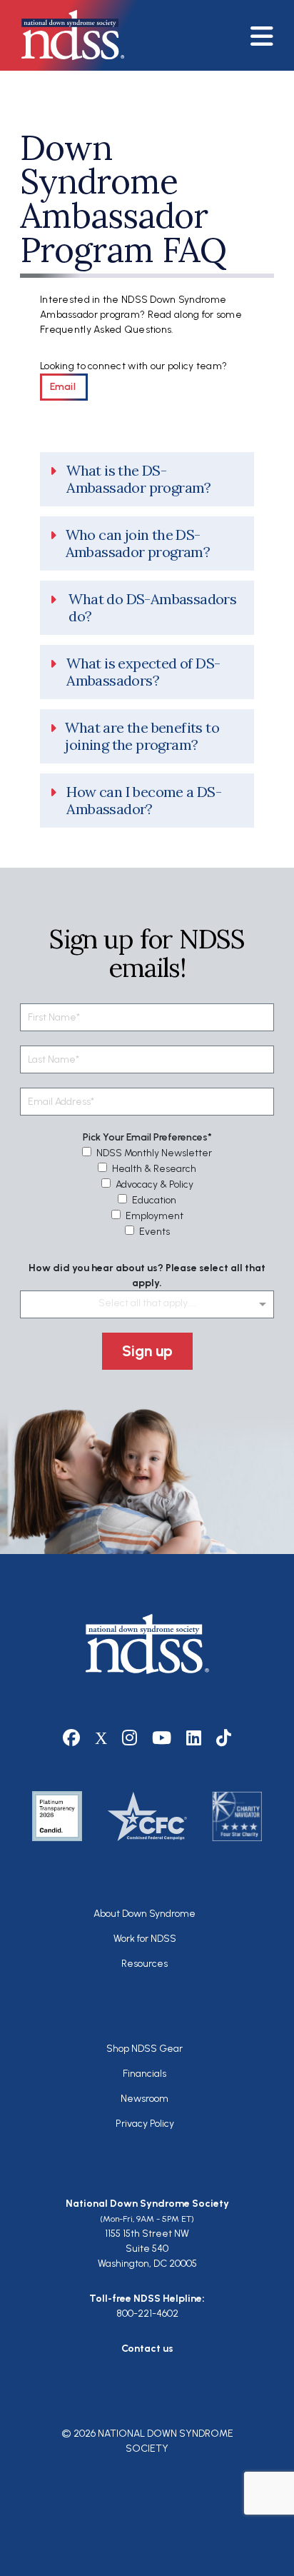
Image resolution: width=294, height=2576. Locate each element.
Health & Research (154, 1169)
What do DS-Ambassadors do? (152, 608)
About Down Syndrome (145, 1914)
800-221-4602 (147, 2314)
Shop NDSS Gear (145, 2049)
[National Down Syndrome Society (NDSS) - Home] (66, 35)
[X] (101, 1738)
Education (154, 1200)
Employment (154, 1216)
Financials (145, 2074)
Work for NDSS (145, 1939)
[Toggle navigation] (267, 35)
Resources (145, 1964)
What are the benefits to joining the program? (142, 736)
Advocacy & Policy (154, 1184)
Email (64, 387)
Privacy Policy (145, 2124)
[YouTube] (162, 1738)
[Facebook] (72, 1738)
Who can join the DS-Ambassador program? (138, 543)
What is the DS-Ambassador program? (139, 479)
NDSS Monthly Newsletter (154, 1153)
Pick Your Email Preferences (145, 1137)
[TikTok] (224, 1738)
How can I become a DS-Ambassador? (144, 801)
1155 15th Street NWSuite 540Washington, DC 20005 (147, 2249)
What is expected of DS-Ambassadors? (143, 672)
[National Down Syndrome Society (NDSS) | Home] (147, 1644)
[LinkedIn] (194, 1738)
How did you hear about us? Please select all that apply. (147, 1276)
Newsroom (145, 2099)
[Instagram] (130, 1738)
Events (154, 1232)
